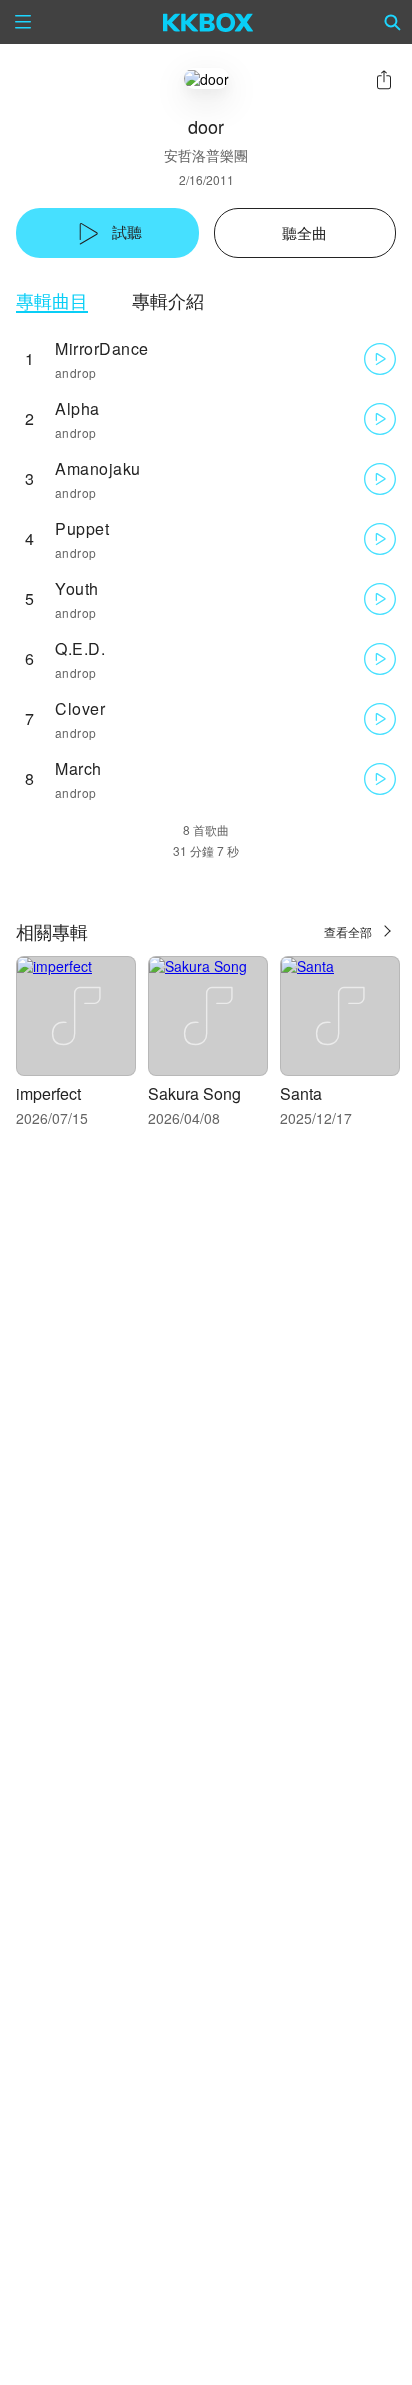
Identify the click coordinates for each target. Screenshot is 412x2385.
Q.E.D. (80, 648)
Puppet (82, 528)
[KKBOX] (208, 22)
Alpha (77, 408)
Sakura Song (194, 1093)
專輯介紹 (168, 300)
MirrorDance (102, 348)
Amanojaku (98, 468)
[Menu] (23, 22)
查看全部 (348, 931)
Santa (301, 1093)
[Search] (393, 22)
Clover (80, 708)
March (78, 768)
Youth (77, 588)
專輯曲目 (52, 300)
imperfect (48, 1093)
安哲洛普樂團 (206, 155)
